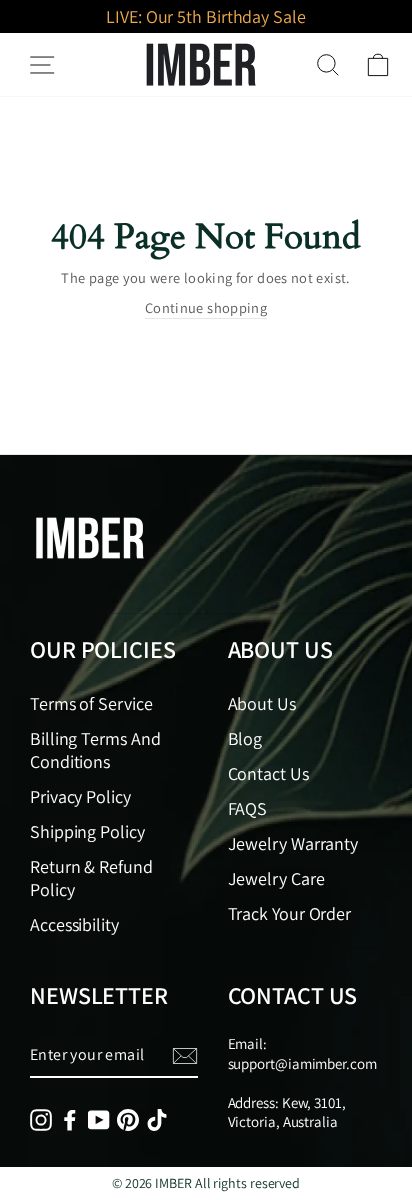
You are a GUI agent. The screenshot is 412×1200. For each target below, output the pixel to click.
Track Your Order (290, 913)
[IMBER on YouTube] (99, 1119)
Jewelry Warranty (293, 843)
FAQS (248, 808)
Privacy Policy (80, 796)
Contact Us (268, 773)
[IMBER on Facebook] (70, 1119)
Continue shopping (206, 307)
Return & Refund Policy (91, 878)
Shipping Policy (87, 831)
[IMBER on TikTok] (157, 1119)
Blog (245, 738)
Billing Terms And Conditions (95, 750)
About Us (262, 703)
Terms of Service (91, 703)
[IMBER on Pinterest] (128, 1119)
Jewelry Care (276, 878)
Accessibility (74, 924)
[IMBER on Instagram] (41, 1119)
